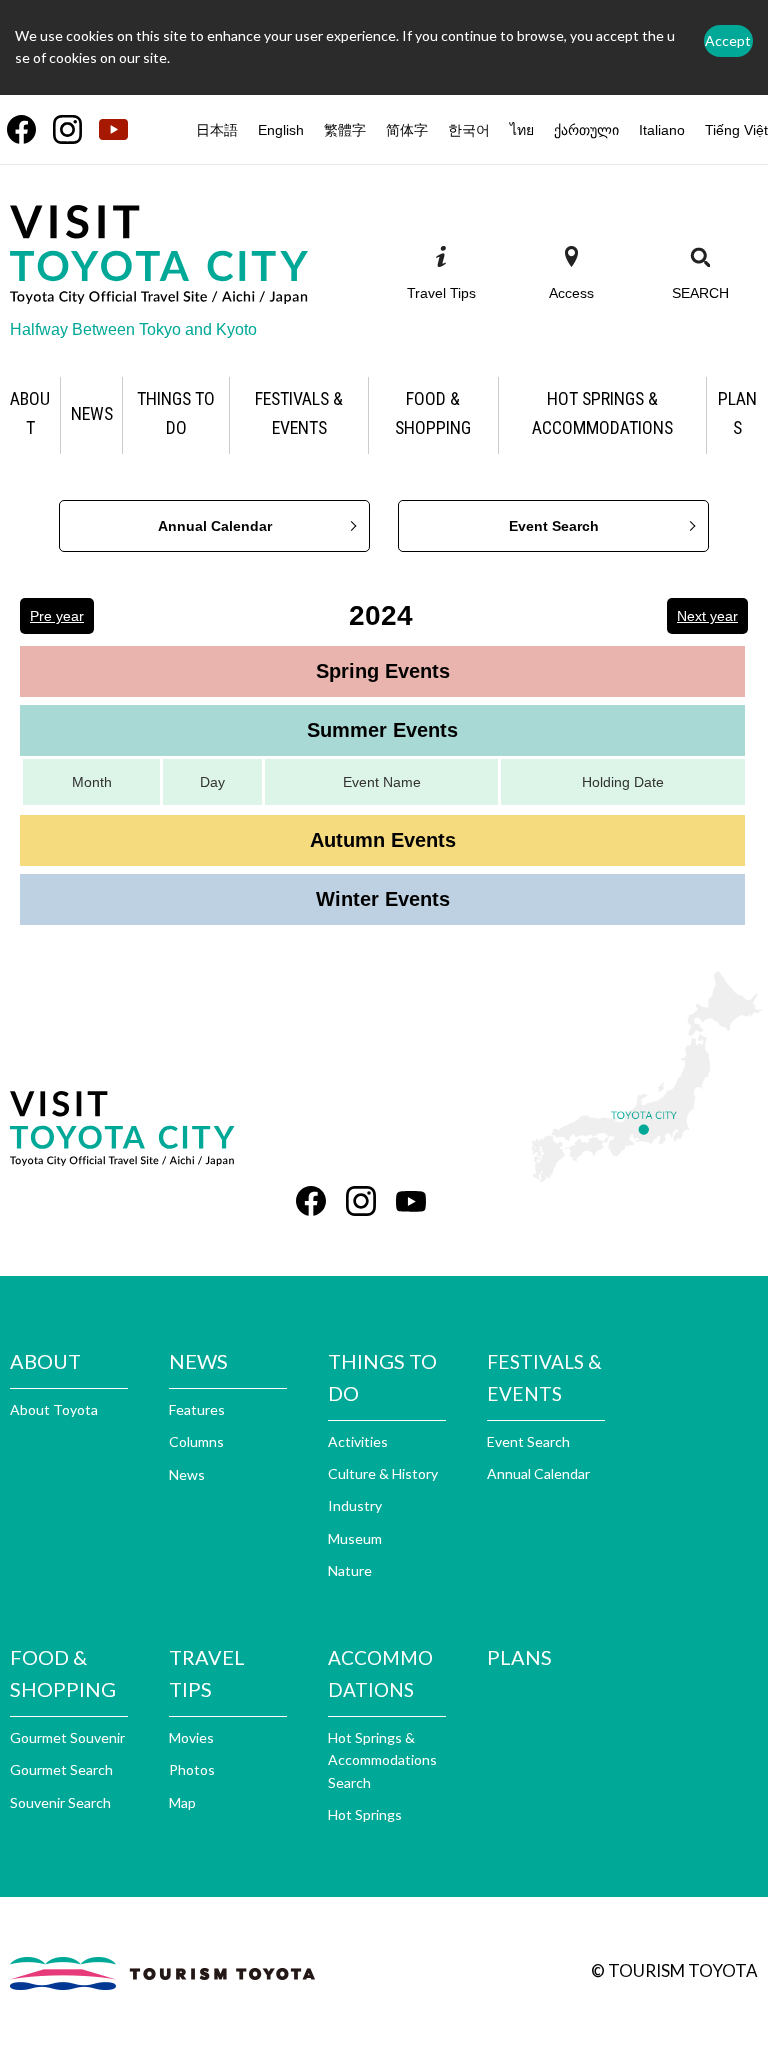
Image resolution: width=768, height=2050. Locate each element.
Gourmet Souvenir (67, 1737)
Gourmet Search (61, 1769)
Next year (707, 616)
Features (197, 1409)
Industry (355, 1505)
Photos (192, 1769)
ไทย (522, 130)
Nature (350, 1570)
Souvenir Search (60, 1802)
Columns (196, 1441)
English (281, 130)
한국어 (469, 130)
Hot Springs (365, 1814)
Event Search (554, 526)
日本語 (217, 130)
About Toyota (54, 1409)
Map (182, 1802)
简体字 (407, 130)
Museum (355, 1538)
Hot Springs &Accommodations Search (382, 1760)
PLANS (519, 1657)
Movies (191, 1737)
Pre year (57, 616)
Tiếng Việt (736, 130)
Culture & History (383, 1473)
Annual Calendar (215, 526)
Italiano (662, 130)
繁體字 (345, 130)
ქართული (586, 130)
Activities (358, 1441)
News (187, 1474)
